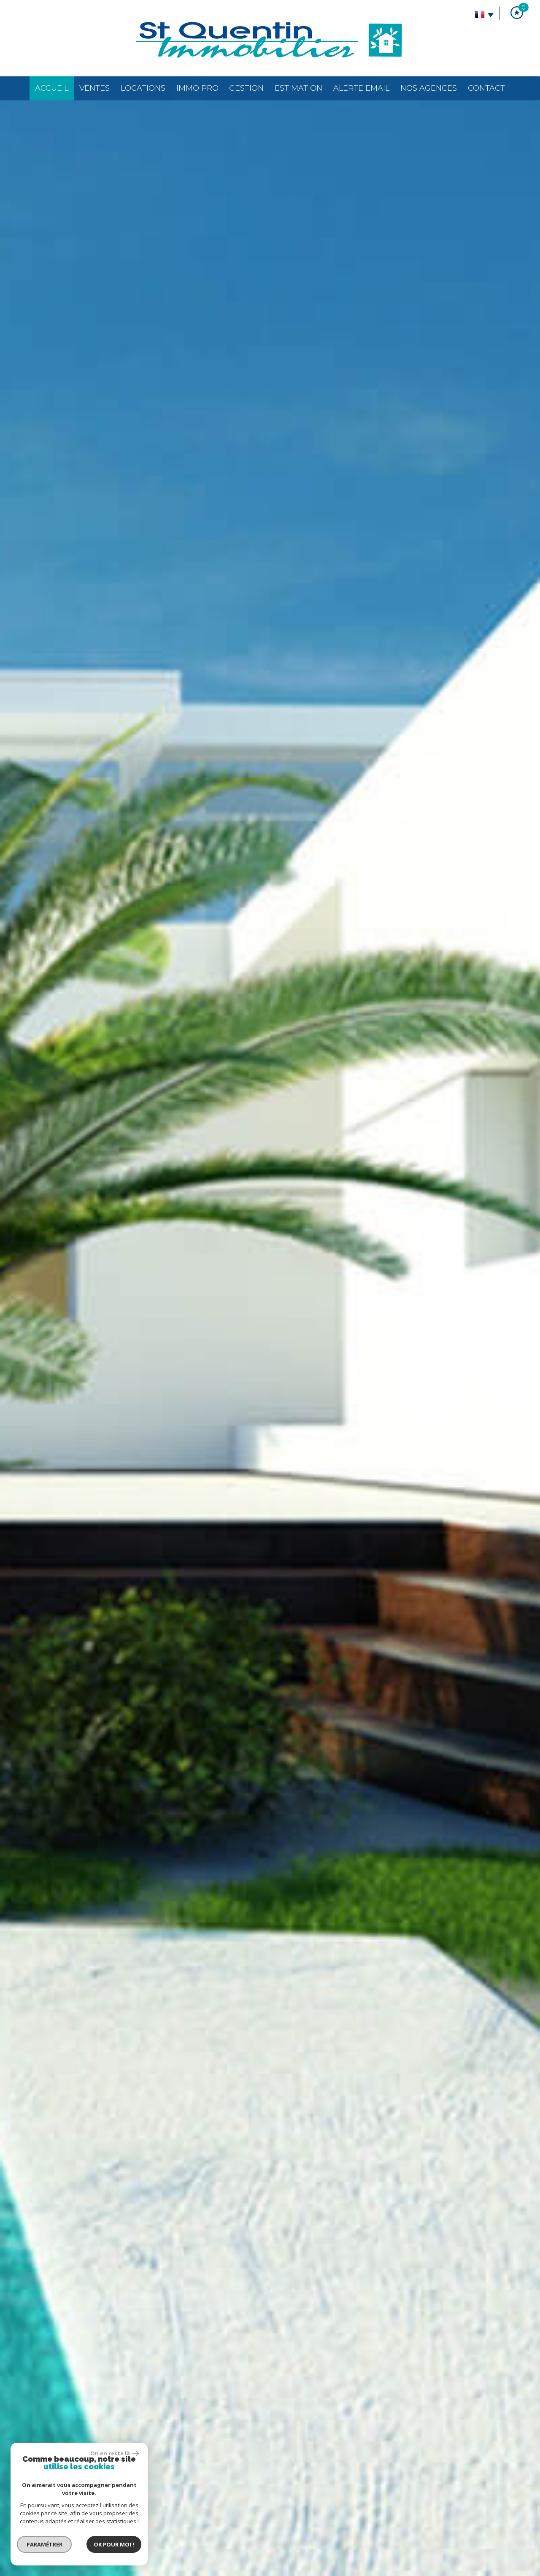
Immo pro (197, 88)
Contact (486, 88)
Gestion (246, 88)
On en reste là (110, 2453)
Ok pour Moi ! (114, 2544)
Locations (143, 88)
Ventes (94, 88)
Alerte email (361, 88)
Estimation (298, 88)
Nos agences (429, 88)
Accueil (52, 88)
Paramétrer (45, 2544)
